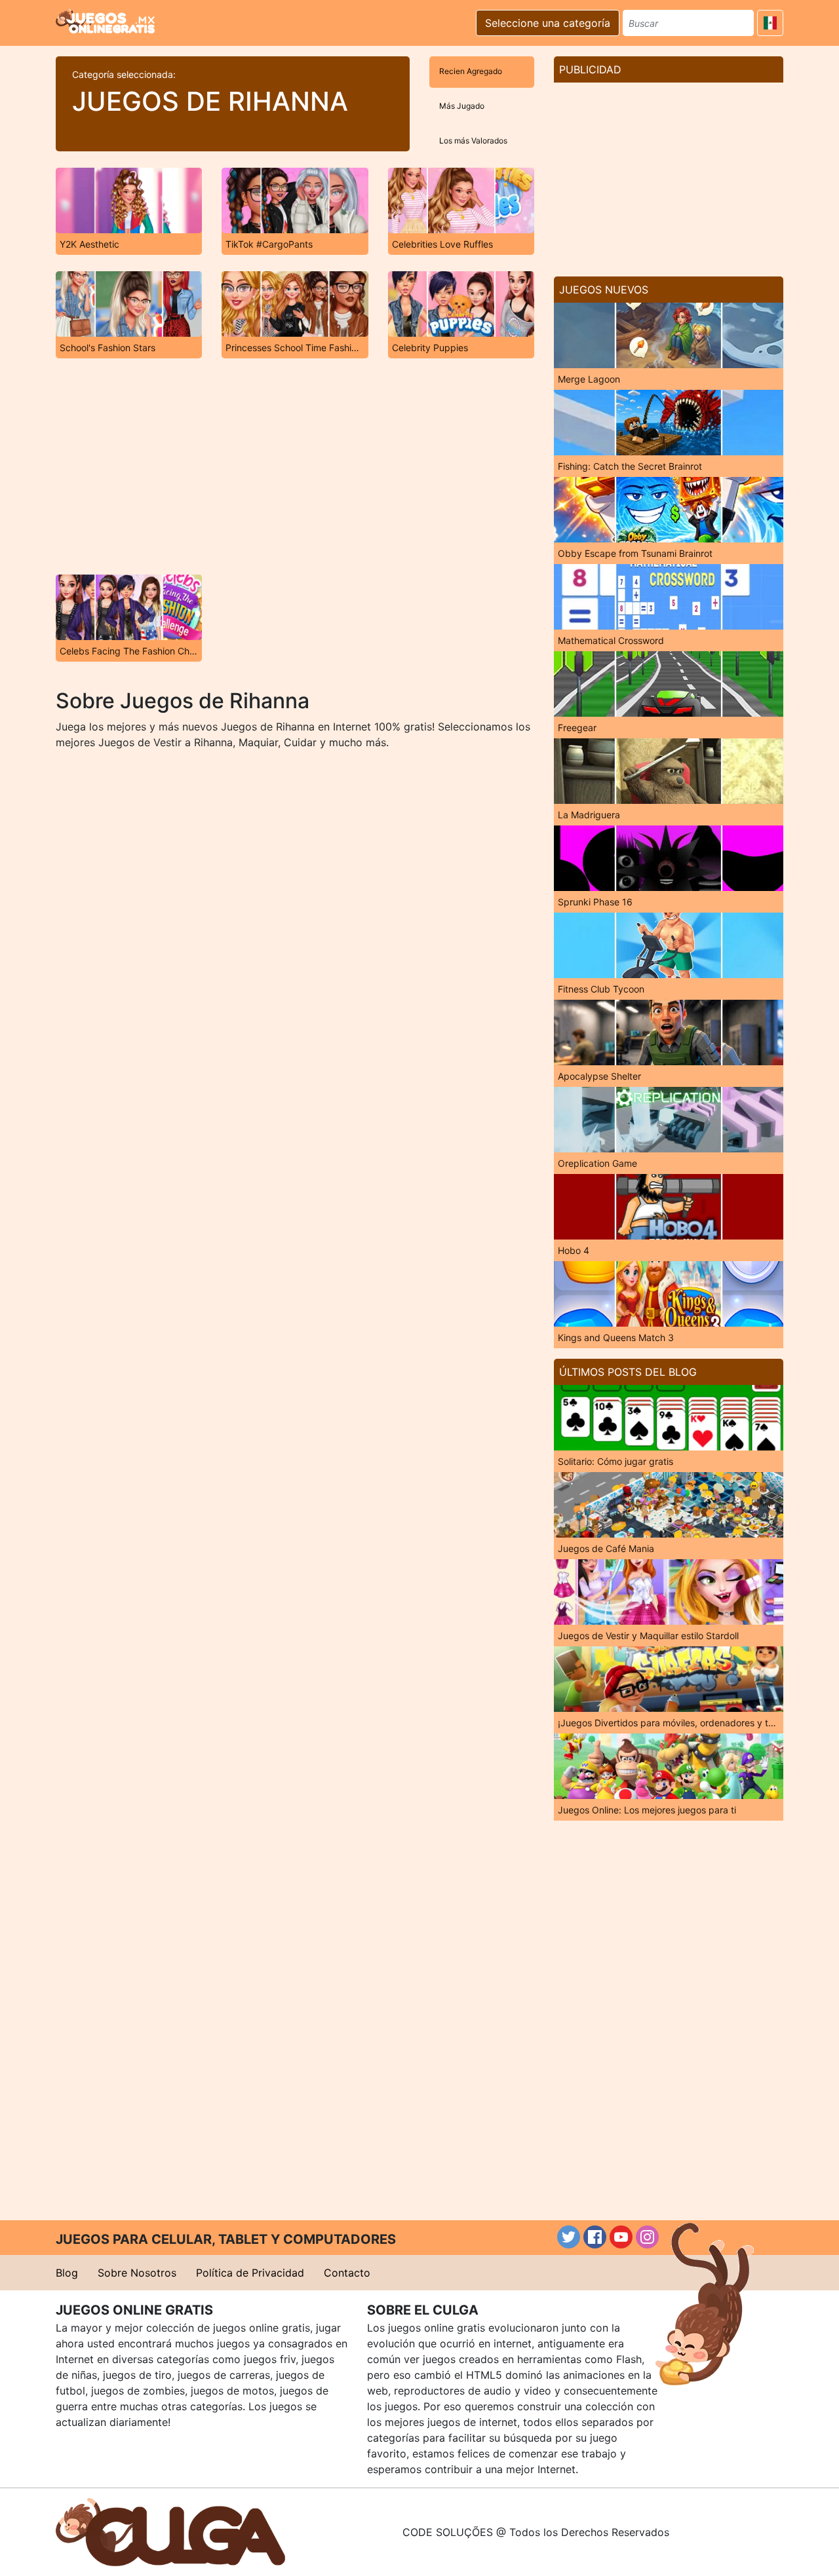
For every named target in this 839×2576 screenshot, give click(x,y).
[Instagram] (647, 2237)
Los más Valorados (473, 141)
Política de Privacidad (250, 2273)
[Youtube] (621, 2237)
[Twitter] (569, 2237)
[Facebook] (595, 2237)
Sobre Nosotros (137, 2273)
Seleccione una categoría (548, 23)
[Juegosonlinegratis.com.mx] (105, 21)
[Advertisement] (295, 466)
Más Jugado (462, 106)
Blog (67, 2273)
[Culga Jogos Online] (170, 2531)
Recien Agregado (471, 71)
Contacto (347, 2273)
